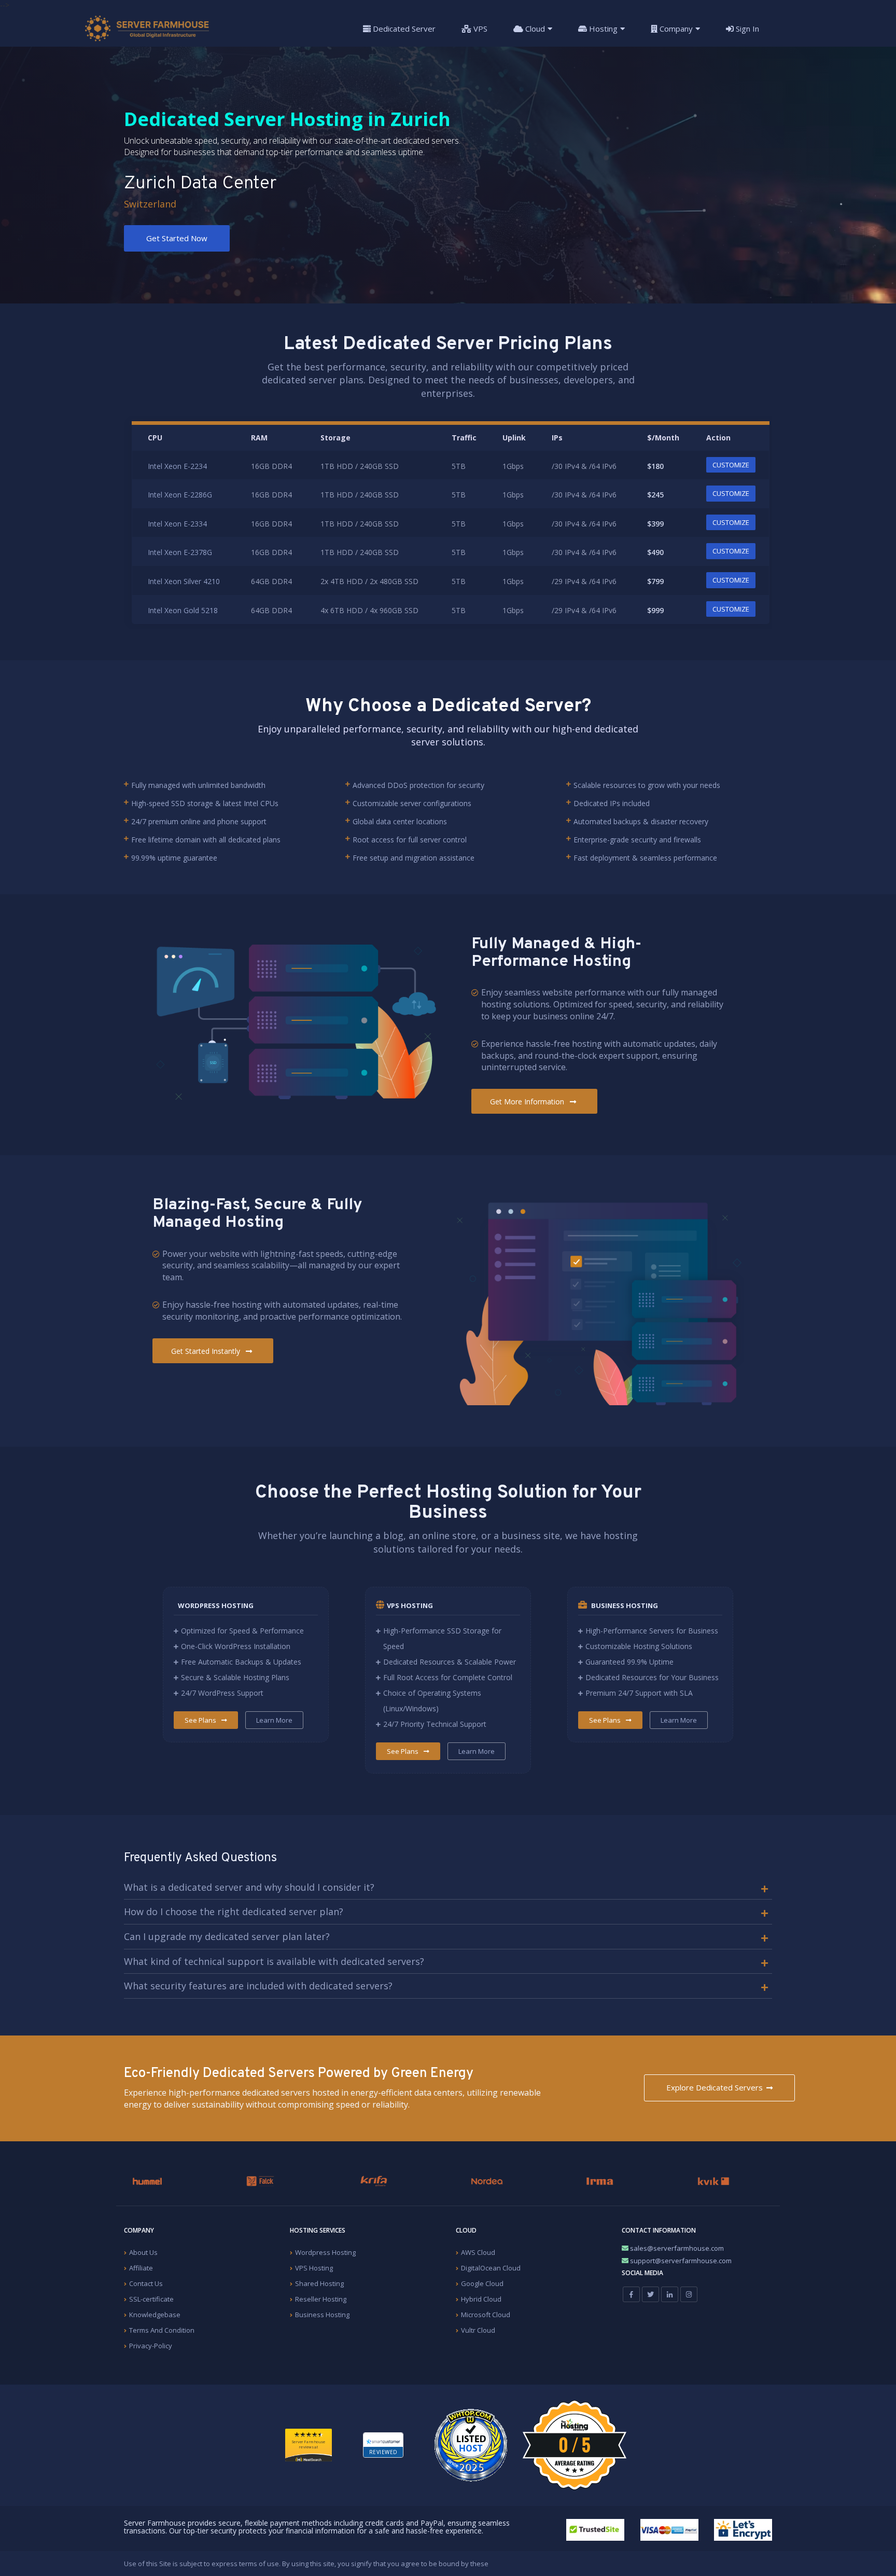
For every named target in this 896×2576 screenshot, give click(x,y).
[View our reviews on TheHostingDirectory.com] (575, 2444)
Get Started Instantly (207, 1351)
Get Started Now (177, 238)
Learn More (274, 1720)
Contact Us (146, 2283)
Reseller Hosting (321, 2299)
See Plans (201, 1720)
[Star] (309, 2434)
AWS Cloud (478, 2252)
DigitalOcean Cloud (491, 2268)
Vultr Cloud (478, 2330)
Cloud (534, 29)
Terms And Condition (162, 2330)
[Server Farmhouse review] (471, 2445)
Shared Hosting (319, 2283)
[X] (650, 2294)
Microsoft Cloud (486, 2315)
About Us (143, 2252)
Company (675, 29)
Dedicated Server (403, 29)
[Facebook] (631, 2294)
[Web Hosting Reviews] (309, 2457)
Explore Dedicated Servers (715, 2087)
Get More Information (528, 1102)
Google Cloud (482, 2283)
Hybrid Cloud (481, 2299)
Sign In (746, 29)
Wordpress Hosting (325, 2252)
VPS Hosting (314, 2268)
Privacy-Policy (151, 2346)
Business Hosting (322, 2315)
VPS (479, 29)
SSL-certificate (151, 2299)
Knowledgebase (155, 2315)
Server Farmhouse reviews (308, 2445)
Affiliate (141, 2268)
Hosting (602, 29)
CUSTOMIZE (731, 465)
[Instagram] (689, 2294)
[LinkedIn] (670, 2294)
